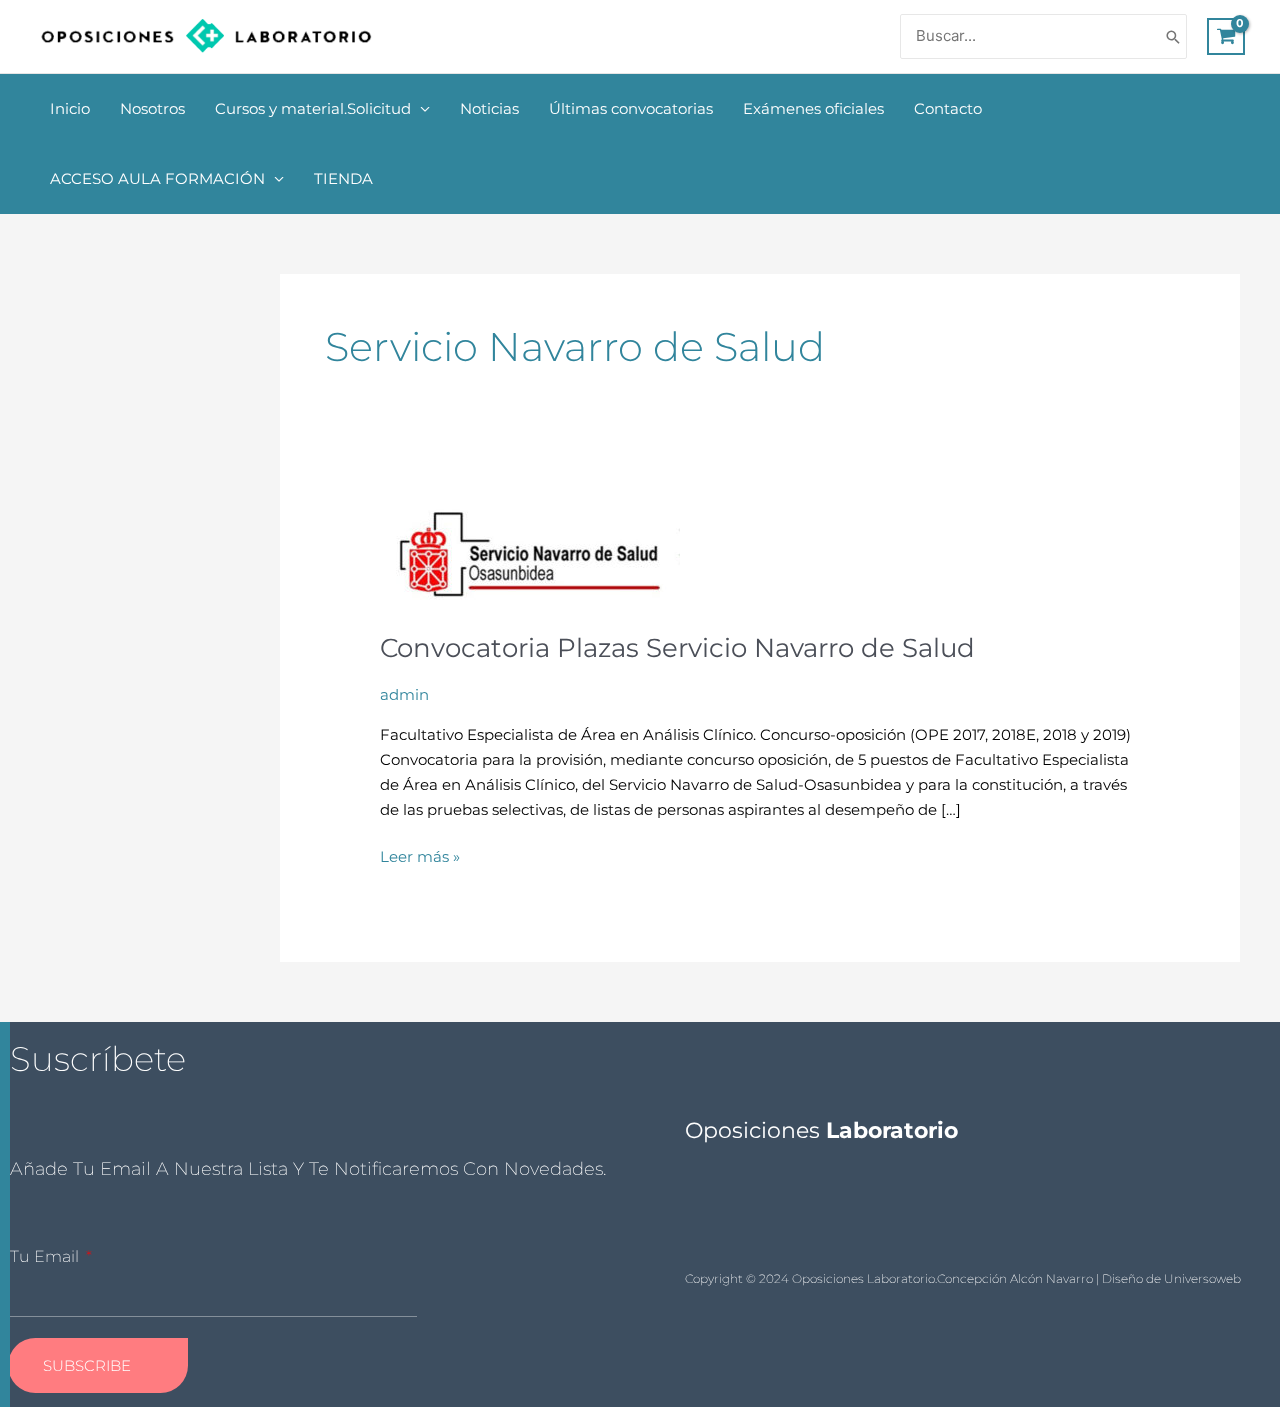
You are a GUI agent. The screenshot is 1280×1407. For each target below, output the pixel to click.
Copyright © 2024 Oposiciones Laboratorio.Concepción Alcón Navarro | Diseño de (924, 1278)
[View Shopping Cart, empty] (1226, 37)
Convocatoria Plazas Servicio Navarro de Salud (677, 648)
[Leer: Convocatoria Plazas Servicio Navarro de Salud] (530, 555)
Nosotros (152, 108)
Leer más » (420, 855)
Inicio (70, 108)
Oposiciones (821, 1130)
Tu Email (46, 1256)
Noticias (489, 108)
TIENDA (343, 178)
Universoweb (1202, 1278)
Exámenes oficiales (813, 108)
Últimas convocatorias (631, 108)
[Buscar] (1173, 36)
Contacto (948, 108)
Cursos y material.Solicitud (313, 108)
